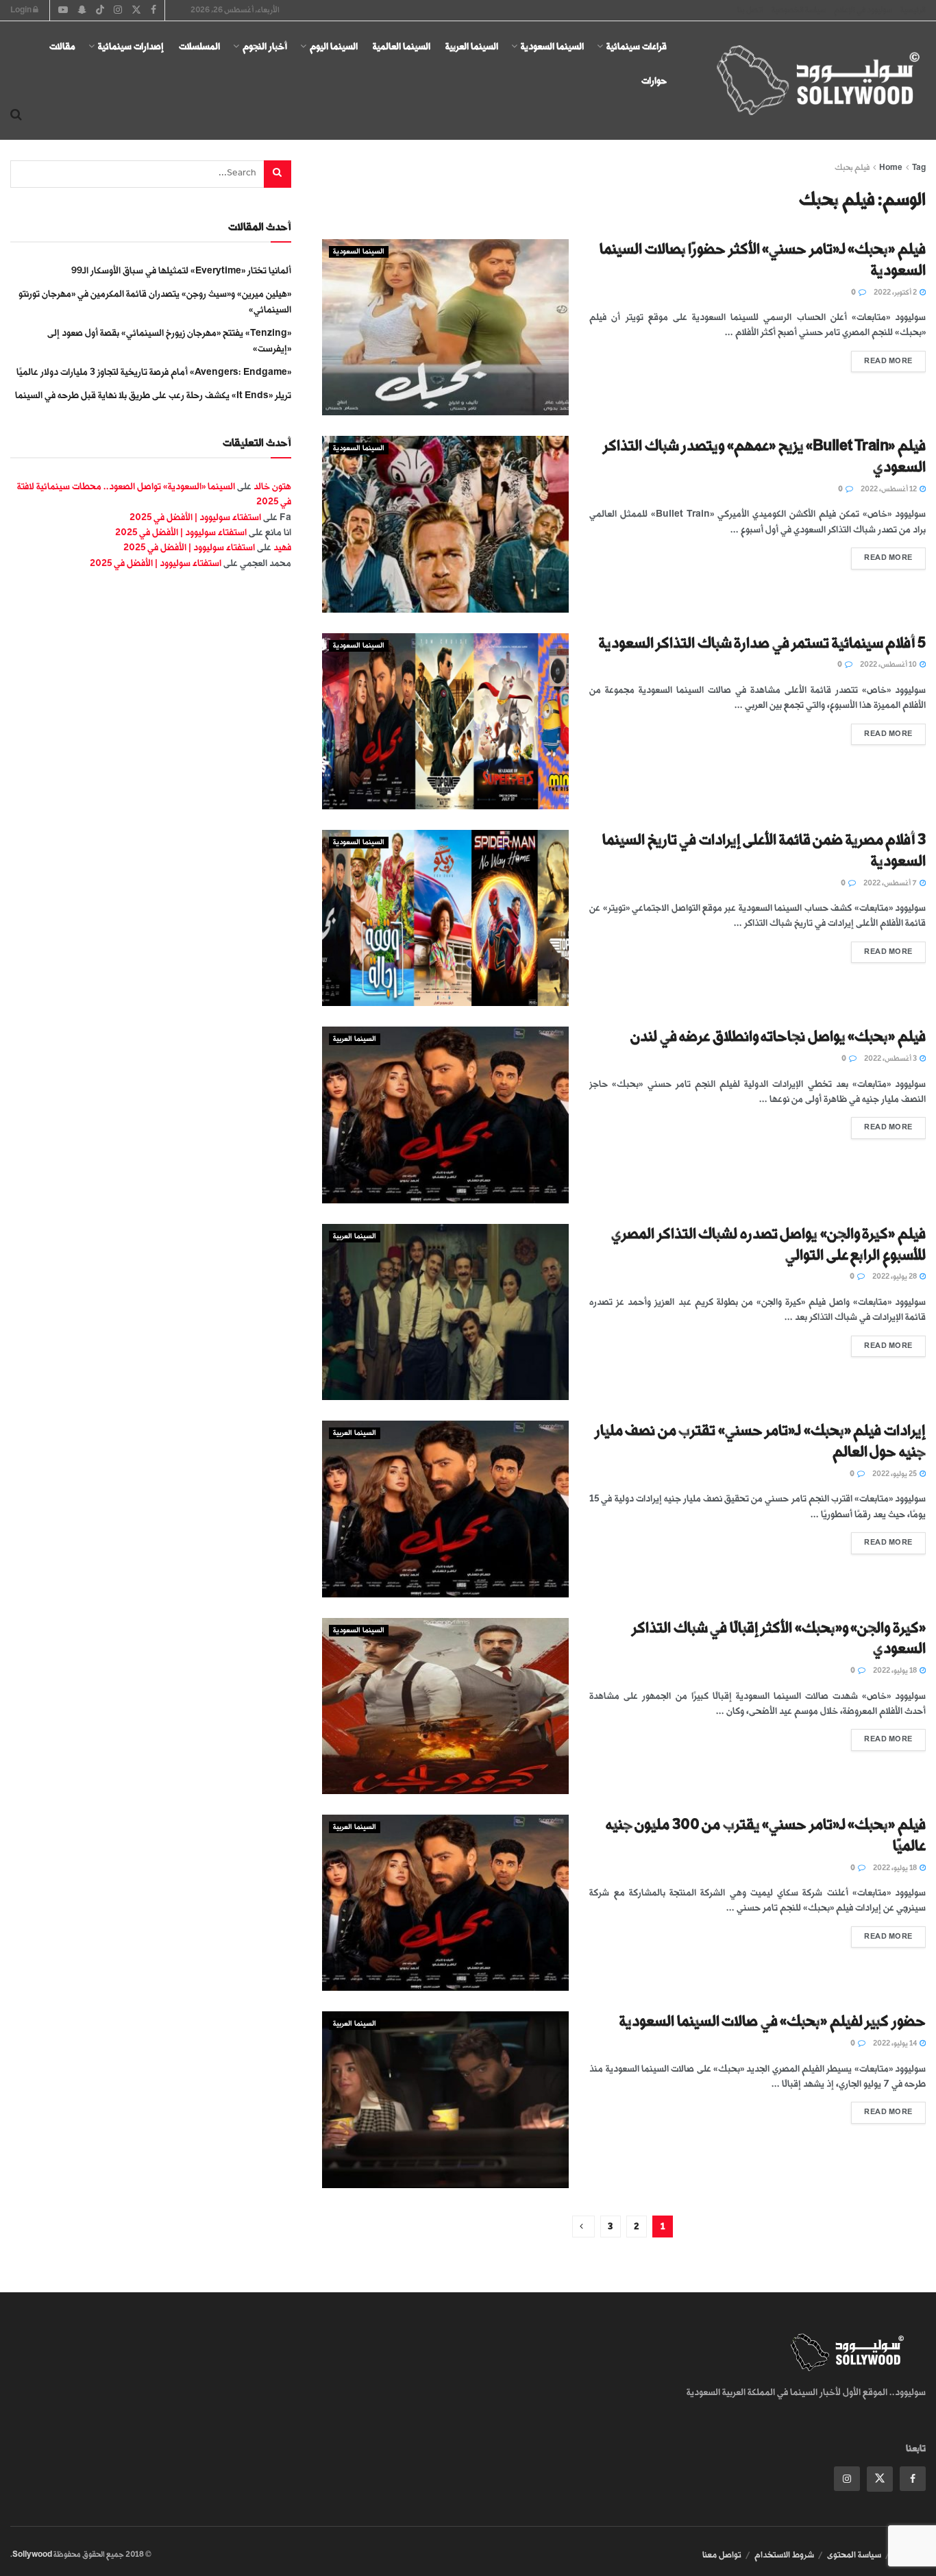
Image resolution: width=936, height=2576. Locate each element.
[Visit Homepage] (806, 81)
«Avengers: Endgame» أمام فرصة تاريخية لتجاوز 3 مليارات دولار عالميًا (154, 372)
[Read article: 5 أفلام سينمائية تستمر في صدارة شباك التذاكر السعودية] (445, 721)
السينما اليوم (334, 46)
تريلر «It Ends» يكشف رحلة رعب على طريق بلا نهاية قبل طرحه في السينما (153, 395)
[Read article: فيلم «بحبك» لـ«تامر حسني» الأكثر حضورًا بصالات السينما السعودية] (445, 327)
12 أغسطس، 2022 (889, 489)
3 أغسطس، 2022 (891, 1059)
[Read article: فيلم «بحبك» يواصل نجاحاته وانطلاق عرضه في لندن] (445, 1115)
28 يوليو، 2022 (895, 1277)
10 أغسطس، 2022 (889, 665)
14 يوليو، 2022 (896, 2044)
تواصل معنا (722, 2555)
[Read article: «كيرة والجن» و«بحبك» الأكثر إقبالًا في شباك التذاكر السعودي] (445, 1706)
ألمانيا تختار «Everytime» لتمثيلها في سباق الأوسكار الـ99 (181, 270)
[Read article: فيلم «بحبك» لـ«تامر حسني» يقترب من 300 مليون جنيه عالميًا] (445, 1903)
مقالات (62, 46)
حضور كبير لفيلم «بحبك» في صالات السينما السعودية (773, 2021)
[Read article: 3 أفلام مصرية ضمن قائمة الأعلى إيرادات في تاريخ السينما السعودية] (445, 918)
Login (22, 10)
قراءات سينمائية (637, 46)
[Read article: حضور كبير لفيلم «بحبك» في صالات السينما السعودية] (445, 2099)
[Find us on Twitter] (880, 2479)
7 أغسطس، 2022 (891, 883)
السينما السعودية (552, 46)
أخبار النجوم (265, 46)
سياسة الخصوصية (799, 10)
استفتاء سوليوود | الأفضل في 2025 (195, 517)
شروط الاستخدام (784, 2555)
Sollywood (32, 2554)
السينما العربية (472, 46)
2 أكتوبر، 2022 (896, 293)
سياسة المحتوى (854, 2555)
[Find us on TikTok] (100, 11)
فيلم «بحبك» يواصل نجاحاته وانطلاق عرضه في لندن (778, 1036)
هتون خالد (272, 486)
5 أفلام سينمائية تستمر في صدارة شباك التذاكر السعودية (762, 643)
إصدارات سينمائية (131, 46)
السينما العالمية (402, 46)
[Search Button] (16, 115)
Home (891, 168)
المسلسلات (199, 46)
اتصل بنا (750, 10)
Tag (919, 168)
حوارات (654, 81)
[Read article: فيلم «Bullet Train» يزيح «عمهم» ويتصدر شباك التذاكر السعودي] (445, 524)
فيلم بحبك (852, 168)
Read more (882, 358)
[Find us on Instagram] (847, 2479)
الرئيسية (913, 10)
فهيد (282, 547)
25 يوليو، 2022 (895, 1474)
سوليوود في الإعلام (863, 10)
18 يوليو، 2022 (896, 1671)
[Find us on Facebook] (913, 2479)
